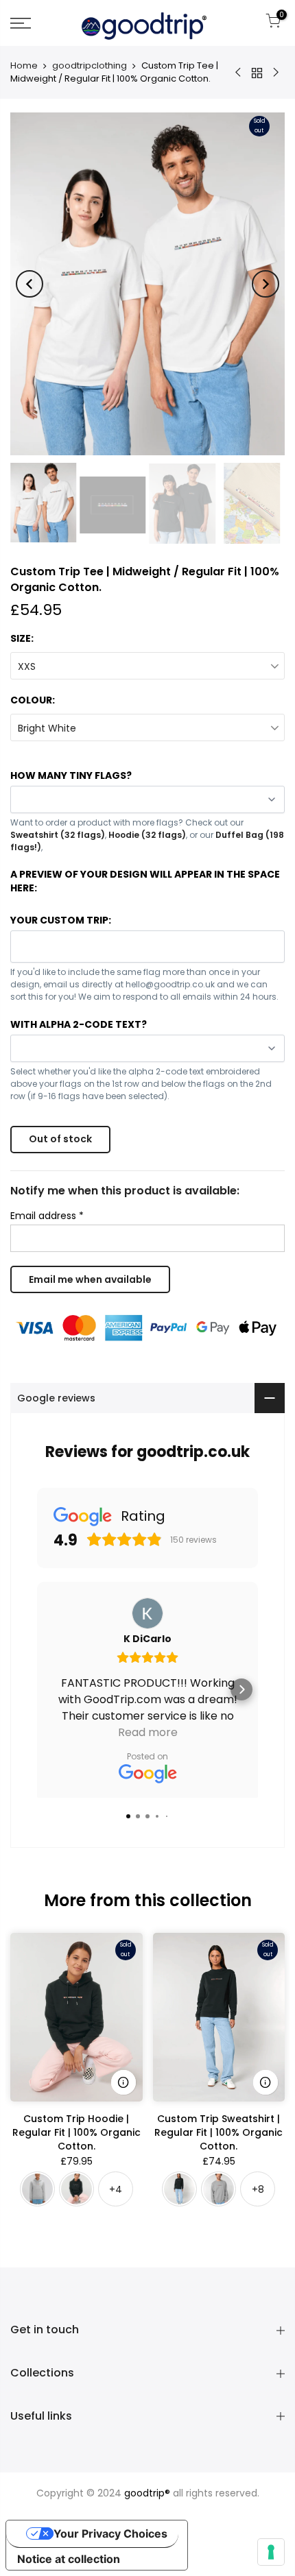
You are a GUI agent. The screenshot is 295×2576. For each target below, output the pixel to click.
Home (24, 66)
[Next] (265, 284)
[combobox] (147, 947)
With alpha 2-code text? (79, 1024)
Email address (47, 1216)
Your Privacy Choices (110, 2533)
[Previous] (29, 284)
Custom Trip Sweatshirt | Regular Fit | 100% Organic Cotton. (219, 2132)
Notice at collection (69, 2559)
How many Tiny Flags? (71, 775)
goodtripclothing (90, 66)
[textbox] (147, 945)
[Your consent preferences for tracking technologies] (271, 2552)
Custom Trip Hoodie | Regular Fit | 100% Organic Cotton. (76, 2132)
